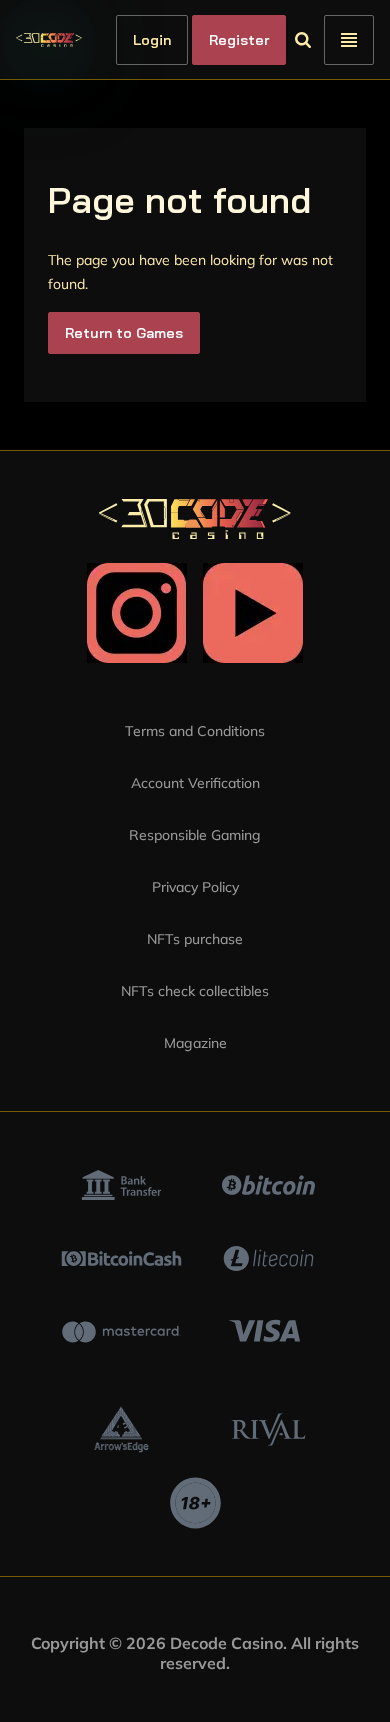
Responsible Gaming (195, 835)
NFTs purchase (195, 939)
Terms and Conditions (195, 731)
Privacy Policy (195, 887)
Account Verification (195, 783)
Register (273, 40)
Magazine (195, 1043)
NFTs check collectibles (195, 991)
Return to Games (124, 333)
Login (186, 40)
